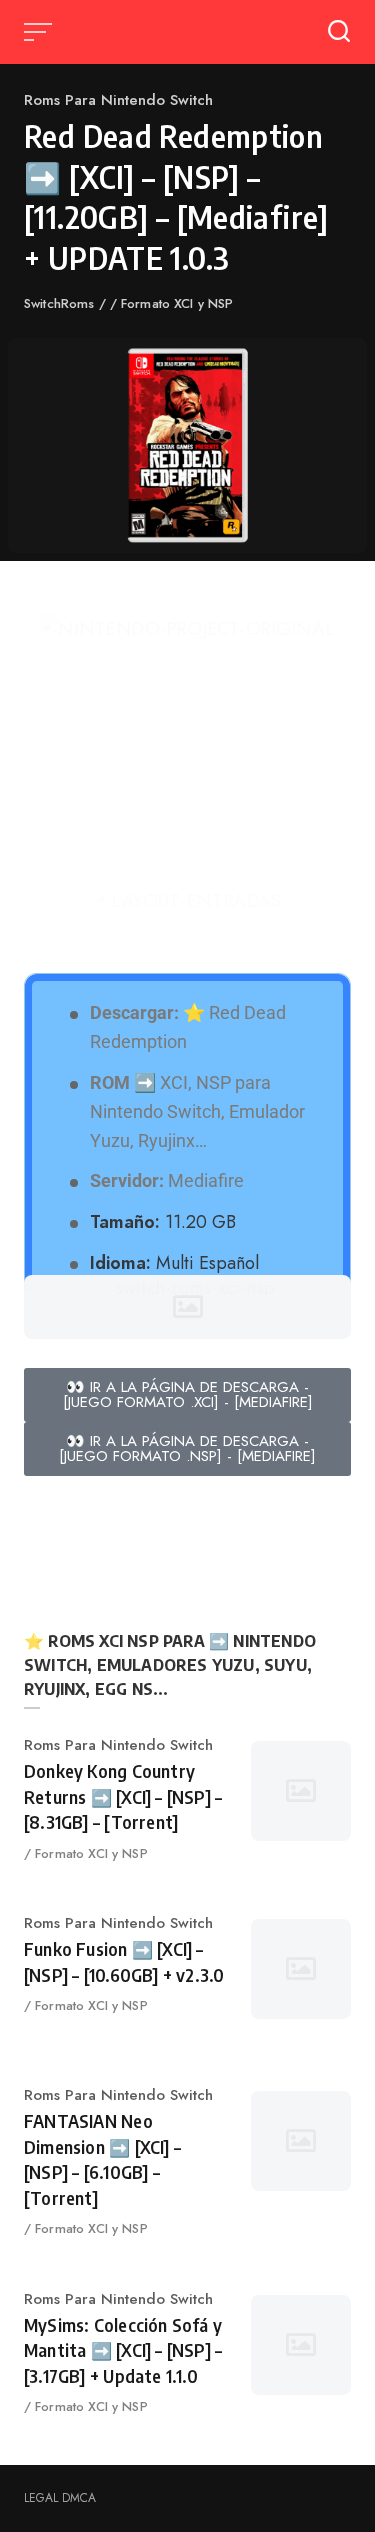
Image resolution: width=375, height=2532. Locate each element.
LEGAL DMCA (60, 2498)
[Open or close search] (339, 32)
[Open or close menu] (40, 32)
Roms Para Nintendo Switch (118, 100)
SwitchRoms (61, 303)
